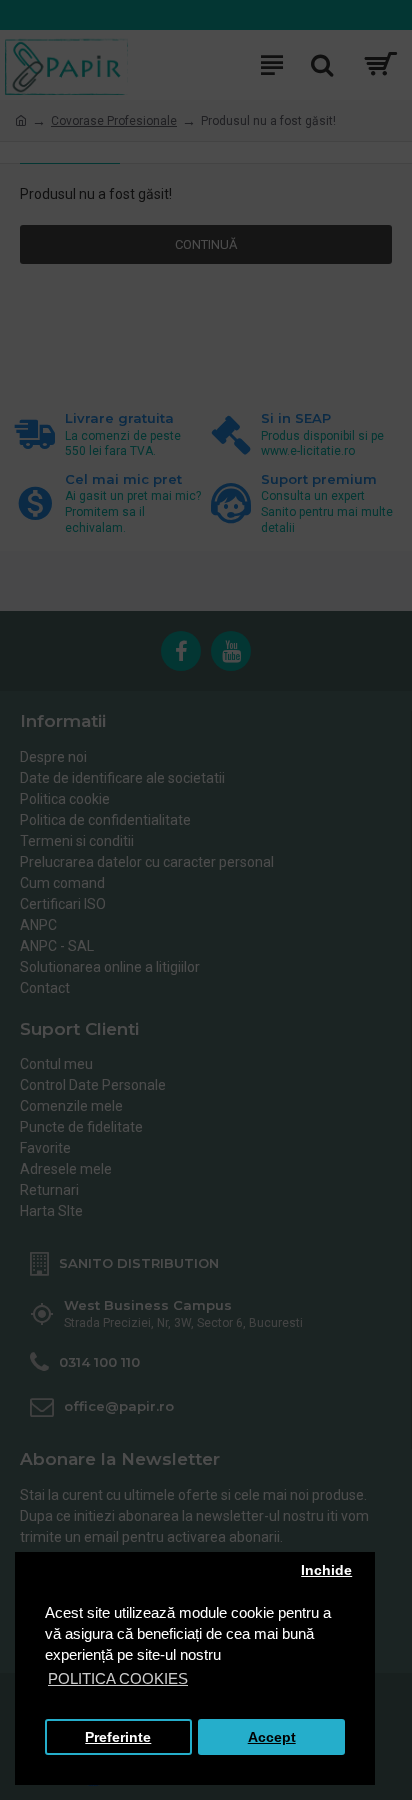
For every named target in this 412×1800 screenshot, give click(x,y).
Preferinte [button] (118, 1737)
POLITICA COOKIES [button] (118, 1678)
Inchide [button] (326, 1570)
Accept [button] (272, 1737)
